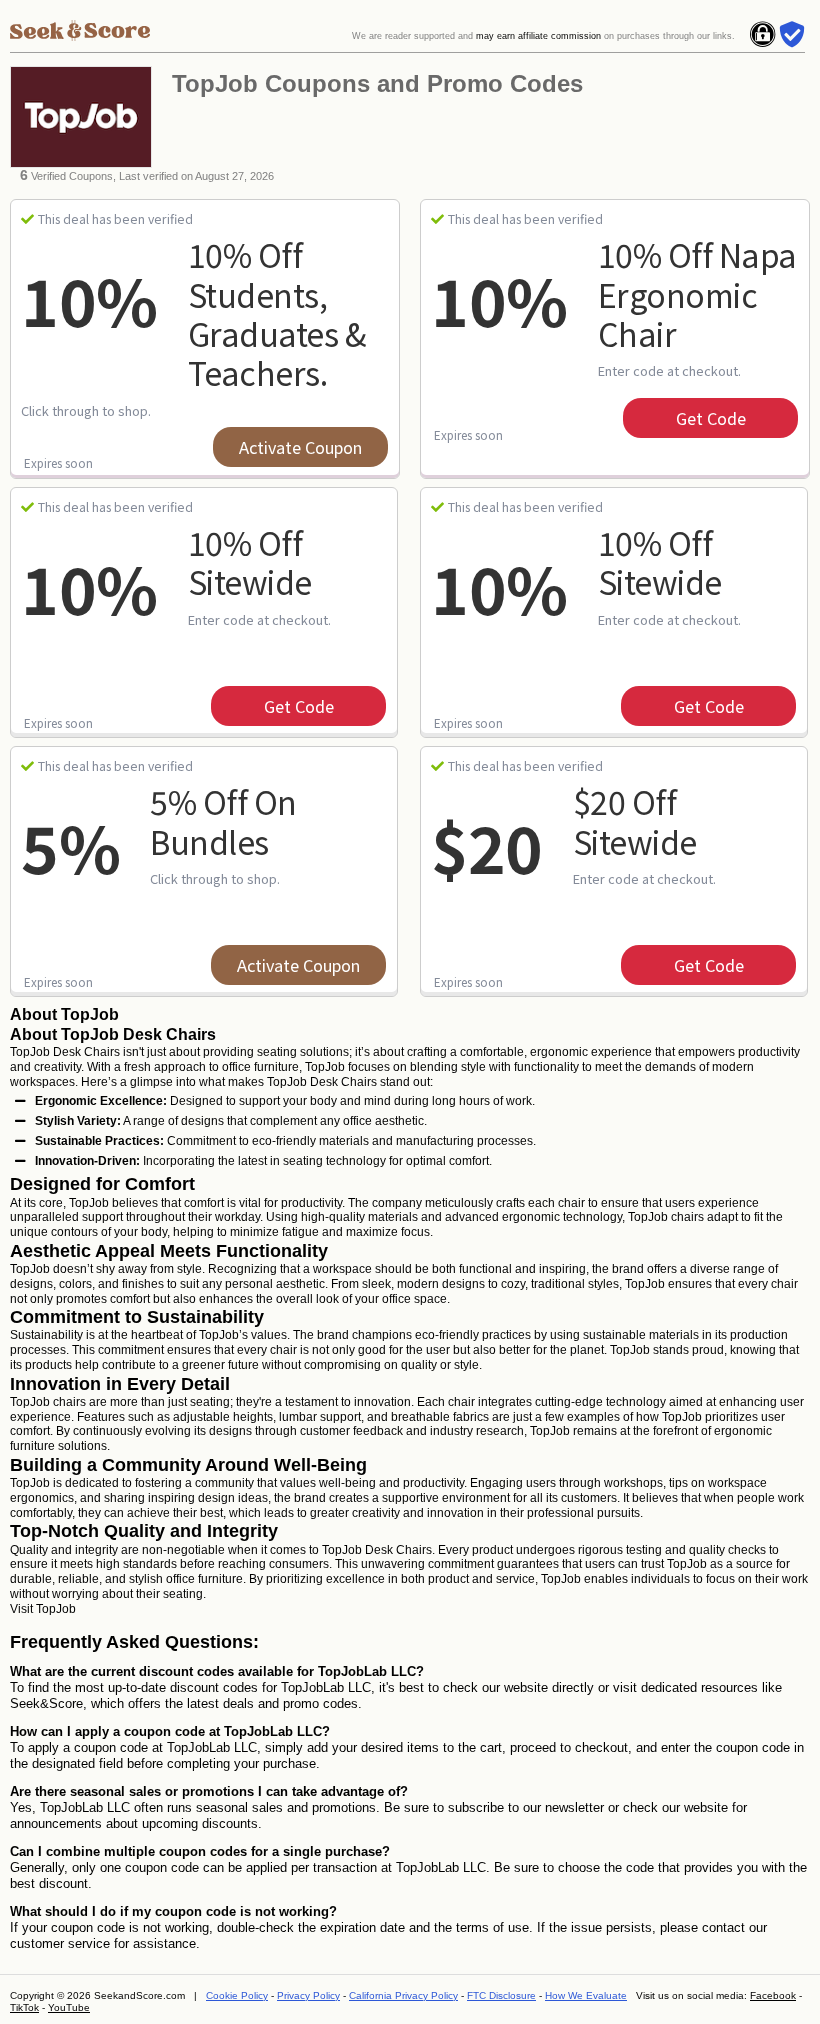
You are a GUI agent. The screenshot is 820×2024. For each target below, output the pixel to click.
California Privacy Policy (403, 1995)
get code (711, 418)
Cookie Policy (237, 1995)
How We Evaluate (586, 1995)
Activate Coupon (300, 447)
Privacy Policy (308, 1995)
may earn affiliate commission (538, 36)
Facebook (773, 1995)
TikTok (24, 2007)
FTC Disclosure (501, 1995)
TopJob (56, 1609)
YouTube (69, 2007)
